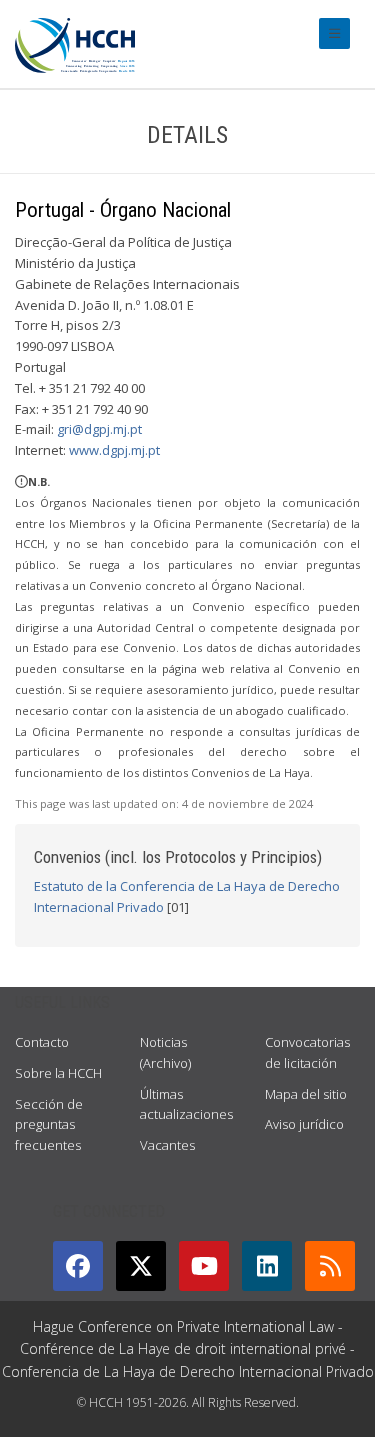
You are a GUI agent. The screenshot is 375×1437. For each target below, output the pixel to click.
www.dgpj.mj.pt (114, 450)
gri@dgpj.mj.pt (99, 429)
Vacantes (167, 1145)
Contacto (42, 1042)
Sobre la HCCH (58, 1073)
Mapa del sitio (306, 1094)
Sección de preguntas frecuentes (49, 1125)
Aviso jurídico (304, 1124)
